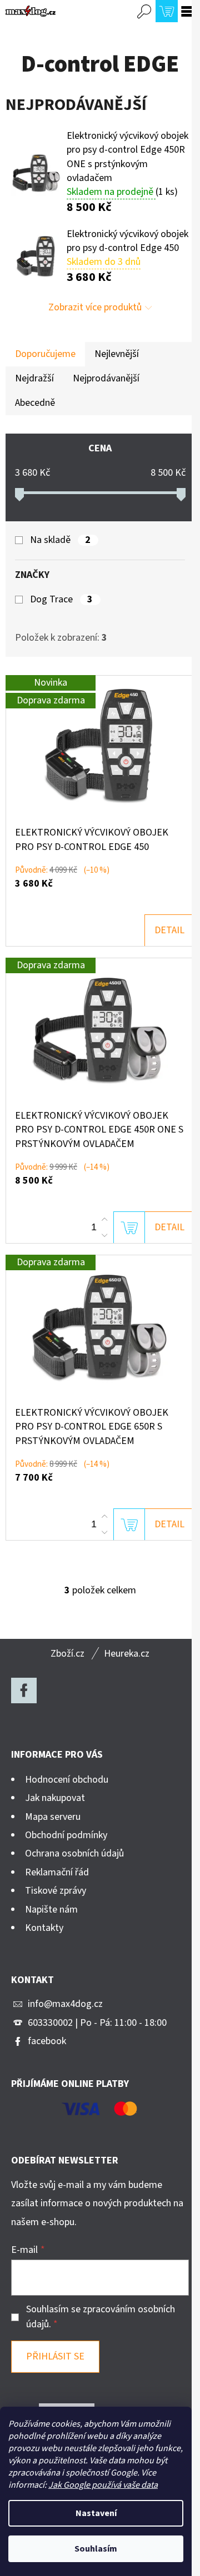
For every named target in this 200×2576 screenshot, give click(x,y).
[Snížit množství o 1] (104, 1235)
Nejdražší (34, 378)
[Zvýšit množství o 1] (104, 1220)
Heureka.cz (127, 1654)
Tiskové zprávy (56, 1891)
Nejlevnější (117, 354)
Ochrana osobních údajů (74, 1853)
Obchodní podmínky (66, 1835)
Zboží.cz (67, 1654)
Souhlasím (96, 2549)
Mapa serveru (53, 1817)
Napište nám (51, 1910)
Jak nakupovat (55, 1798)
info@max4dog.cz (65, 2004)
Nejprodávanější (106, 378)
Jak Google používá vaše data (103, 2485)
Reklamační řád (57, 1872)
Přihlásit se (55, 2356)
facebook (47, 2041)
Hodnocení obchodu (67, 1780)
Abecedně (35, 403)
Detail (169, 930)
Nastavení (96, 2513)
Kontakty (44, 1928)
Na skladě (60, 540)
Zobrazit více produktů (95, 307)
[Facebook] (24, 1690)
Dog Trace (61, 600)
